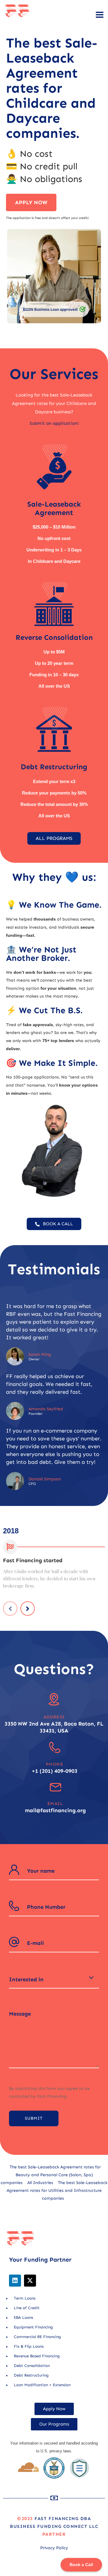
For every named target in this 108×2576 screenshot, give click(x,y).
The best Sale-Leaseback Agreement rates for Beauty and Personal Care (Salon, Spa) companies (51, 2175)
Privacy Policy (54, 2548)
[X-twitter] (30, 2281)
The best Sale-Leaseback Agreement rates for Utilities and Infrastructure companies (57, 2190)
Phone (55, 1764)
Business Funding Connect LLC (54, 2526)
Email (55, 1804)
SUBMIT (34, 2118)
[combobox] (54, 1979)
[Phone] (55, 1747)
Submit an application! (54, 423)
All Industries (40, 2183)
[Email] (55, 1787)
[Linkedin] (15, 2281)
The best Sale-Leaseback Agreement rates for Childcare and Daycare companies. (52, 88)
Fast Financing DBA (63, 2519)
